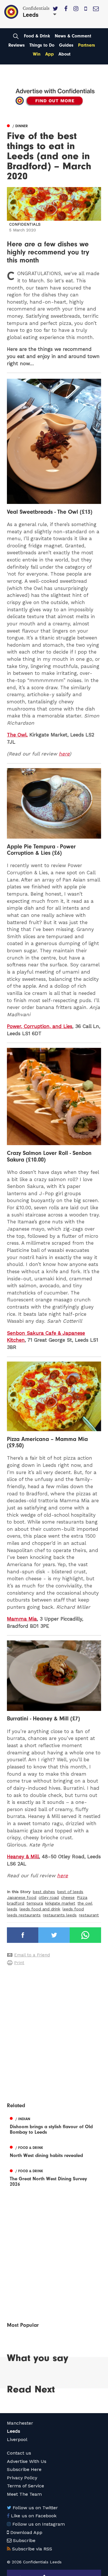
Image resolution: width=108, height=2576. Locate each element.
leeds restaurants (24, 1915)
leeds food (73, 1909)
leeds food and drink (40, 1909)
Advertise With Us (27, 2461)
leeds (12, 1909)
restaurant (89, 1915)
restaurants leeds (60, 1915)
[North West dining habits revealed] (54, 2151)
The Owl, (17, 735)
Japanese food (22, 1897)
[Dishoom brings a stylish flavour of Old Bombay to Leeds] (54, 2125)
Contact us (19, 2453)
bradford (16, 1903)
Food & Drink (37, 36)
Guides (66, 45)
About (65, 54)
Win (37, 54)
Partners (87, 45)
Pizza (82, 1897)
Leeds (14, 2431)
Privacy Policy (22, 2478)
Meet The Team (24, 2494)
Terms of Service (25, 2486)
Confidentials (25, 224)
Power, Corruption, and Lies (40, 1026)
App (50, 54)
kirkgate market (60, 1903)
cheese (68, 1897)
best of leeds (70, 1892)
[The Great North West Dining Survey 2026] (54, 2177)
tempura (35, 1903)
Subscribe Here (24, 2469)
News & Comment (73, 36)
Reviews (17, 45)
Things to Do (42, 45)
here (64, 754)
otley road (49, 1897)
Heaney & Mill (23, 1857)
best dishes (44, 1892)
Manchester (20, 2423)
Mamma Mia (22, 1619)
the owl (85, 1903)
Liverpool (17, 2439)
